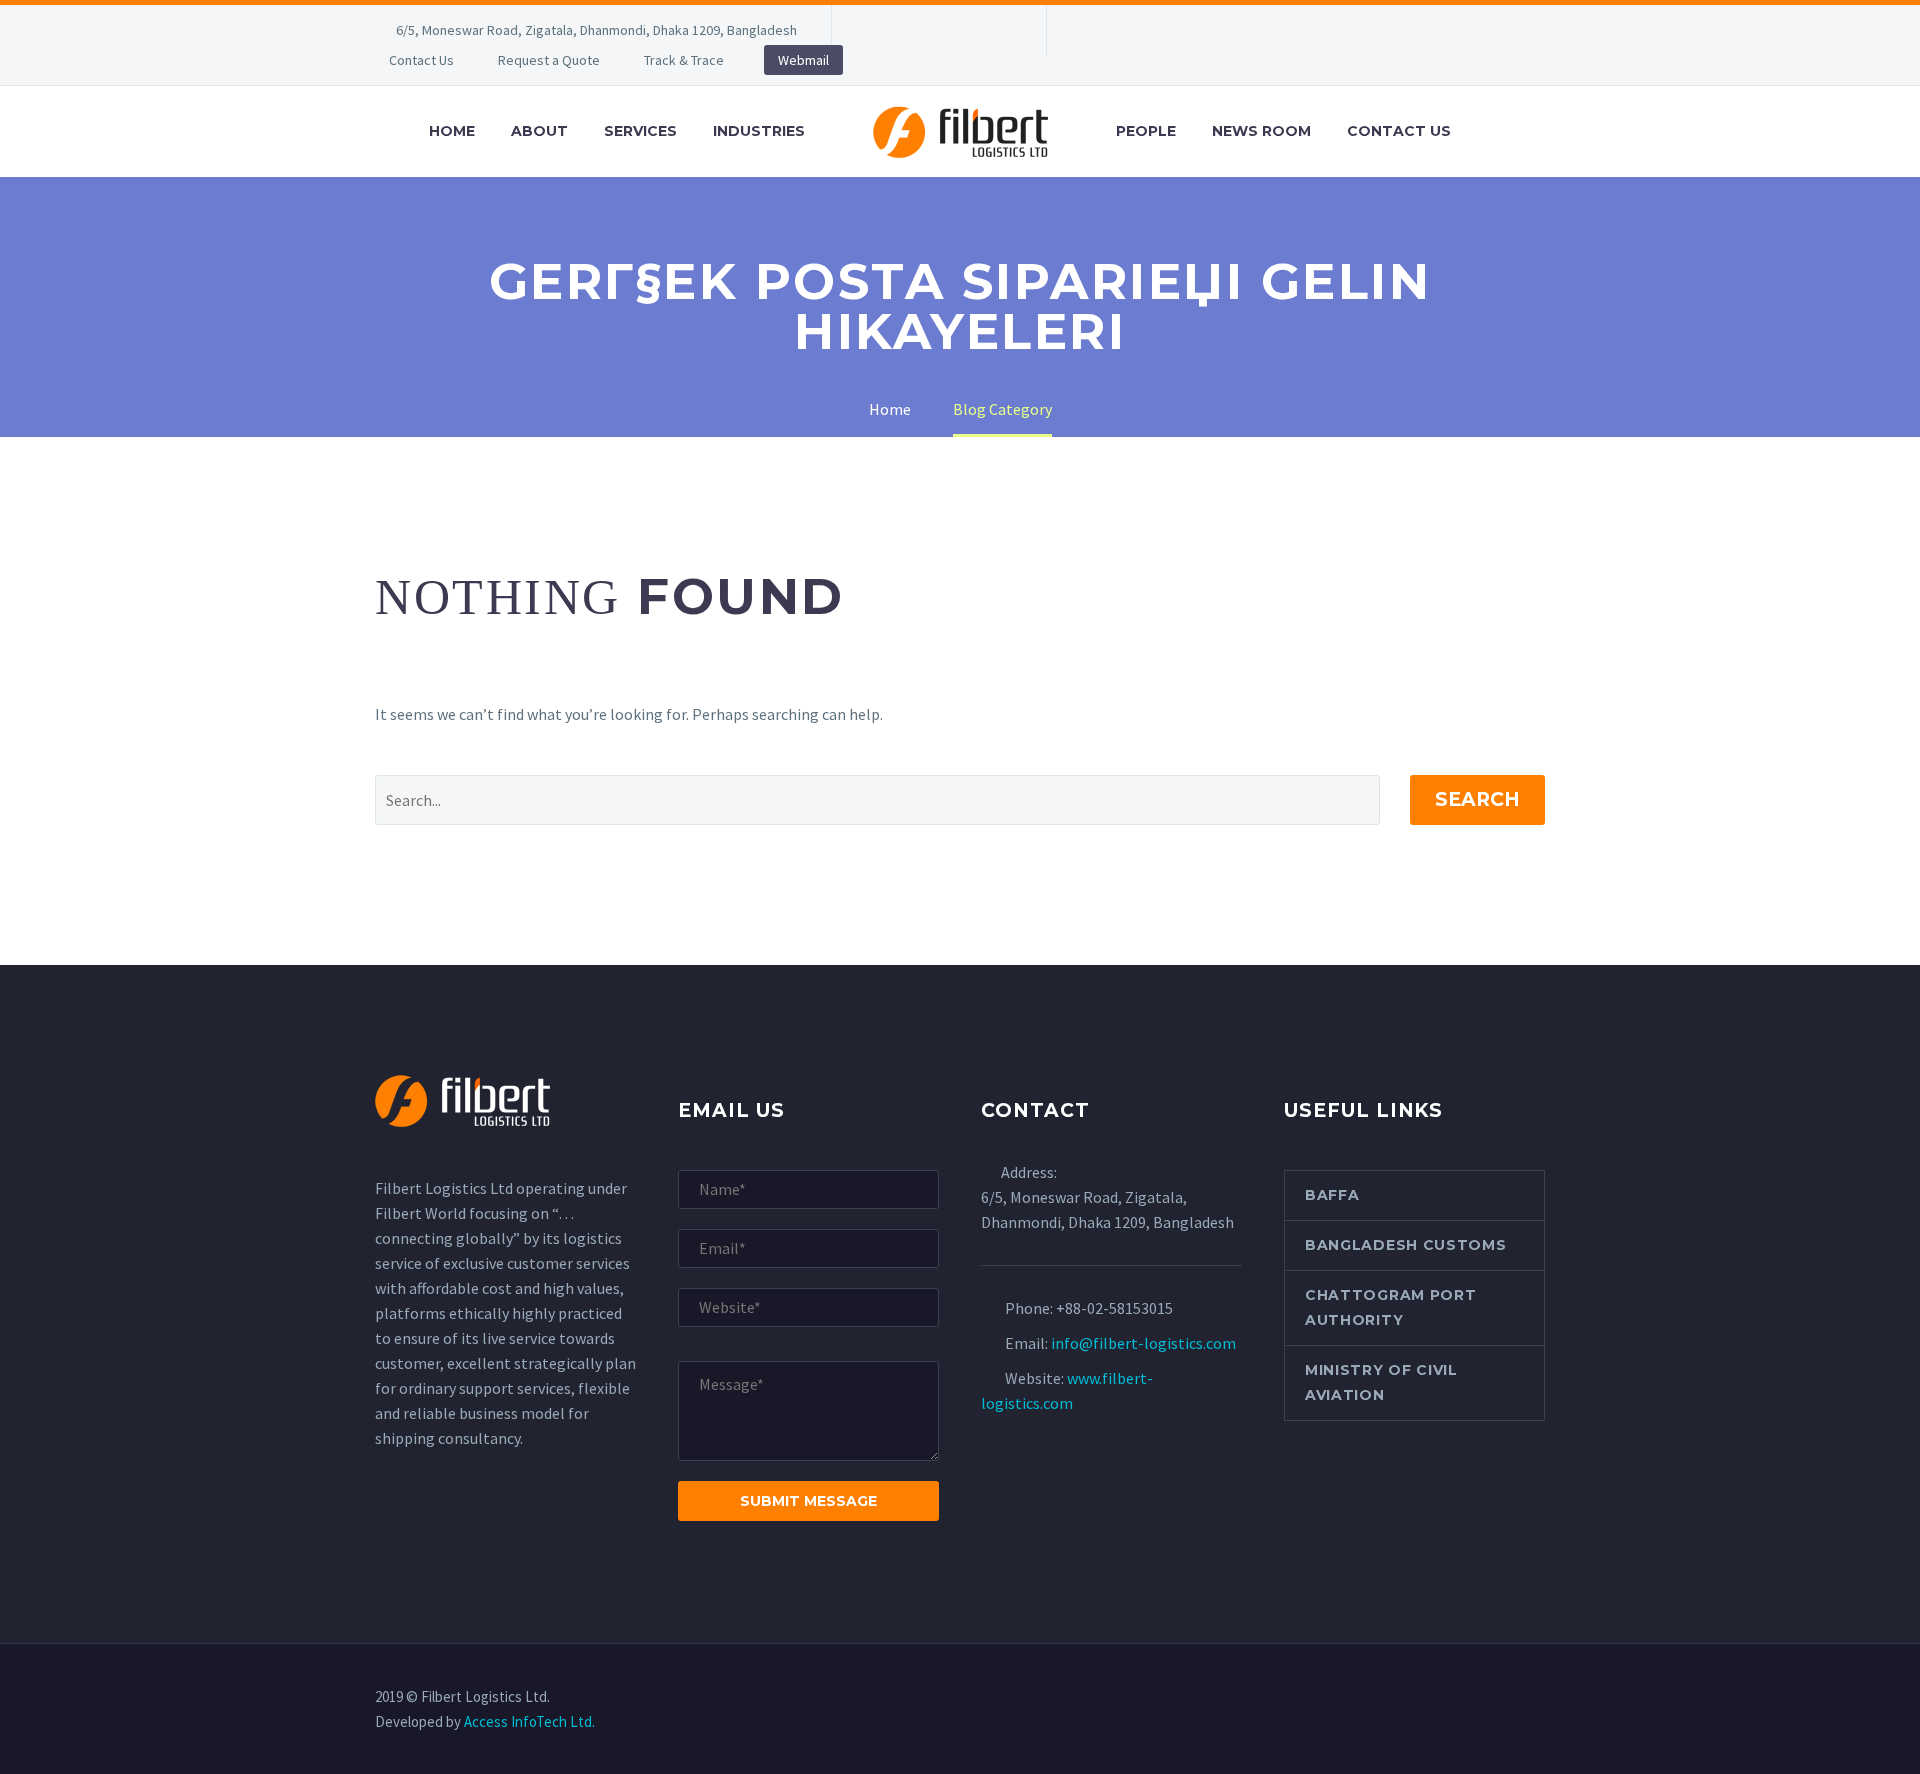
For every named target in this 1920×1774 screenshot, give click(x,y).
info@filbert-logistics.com (1143, 1343)
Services (640, 131)
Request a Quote (549, 60)
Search (1477, 799)
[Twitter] (937, 30)
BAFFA (1332, 1195)
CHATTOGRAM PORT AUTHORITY (1391, 1307)
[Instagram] (967, 30)
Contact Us (421, 60)
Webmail (803, 60)
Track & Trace (684, 60)
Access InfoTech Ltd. (529, 1721)
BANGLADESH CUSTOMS (1406, 1245)
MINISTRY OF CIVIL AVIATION (1381, 1382)
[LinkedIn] (907, 30)
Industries (759, 131)
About (539, 131)
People (1146, 131)
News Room (1261, 131)
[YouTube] (997, 30)
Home (452, 131)
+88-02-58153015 (1114, 1308)
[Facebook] (877, 30)
